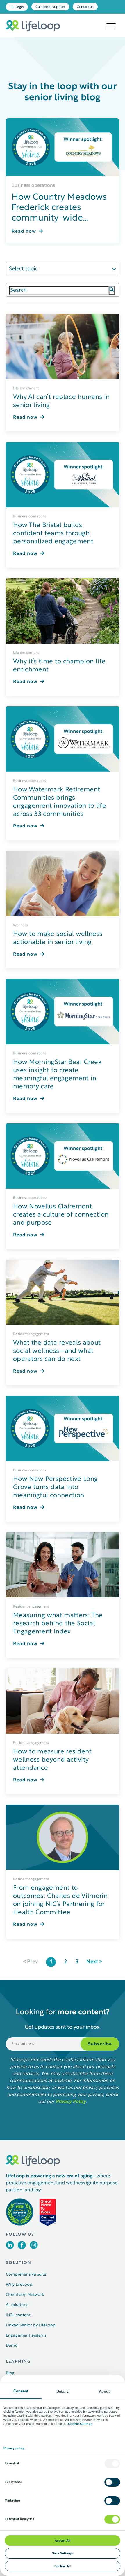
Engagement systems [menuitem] (26, 2336)
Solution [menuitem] (19, 2263)
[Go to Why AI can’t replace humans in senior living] (63, 346)
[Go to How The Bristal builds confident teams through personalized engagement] (63, 475)
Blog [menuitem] (10, 2373)
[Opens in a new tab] (10, 2248)
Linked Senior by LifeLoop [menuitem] (31, 2325)
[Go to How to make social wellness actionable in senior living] (63, 883)
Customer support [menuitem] (50, 7)
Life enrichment (26, 388)
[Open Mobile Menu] (111, 26)
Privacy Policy (71, 2102)
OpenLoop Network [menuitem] (25, 2295)
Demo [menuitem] (12, 2346)
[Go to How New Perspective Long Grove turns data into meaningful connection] (63, 1428)
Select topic (23, 269)
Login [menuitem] (20, 7)
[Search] (112, 291)
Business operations (33, 186)
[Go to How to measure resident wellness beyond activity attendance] (63, 1701)
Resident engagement (31, 1334)
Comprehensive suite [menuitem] (26, 2275)
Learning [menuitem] (18, 2362)
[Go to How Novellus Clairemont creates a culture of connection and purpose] (63, 1156)
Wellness (20, 925)
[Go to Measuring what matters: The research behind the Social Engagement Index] (63, 1565)
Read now (24, 232)
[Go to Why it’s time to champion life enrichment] (63, 611)
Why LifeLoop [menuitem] (19, 2285)
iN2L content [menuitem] (18, 2315)
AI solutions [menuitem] (17, 2305)
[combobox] (59, 291)
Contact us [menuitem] (85, 7)
